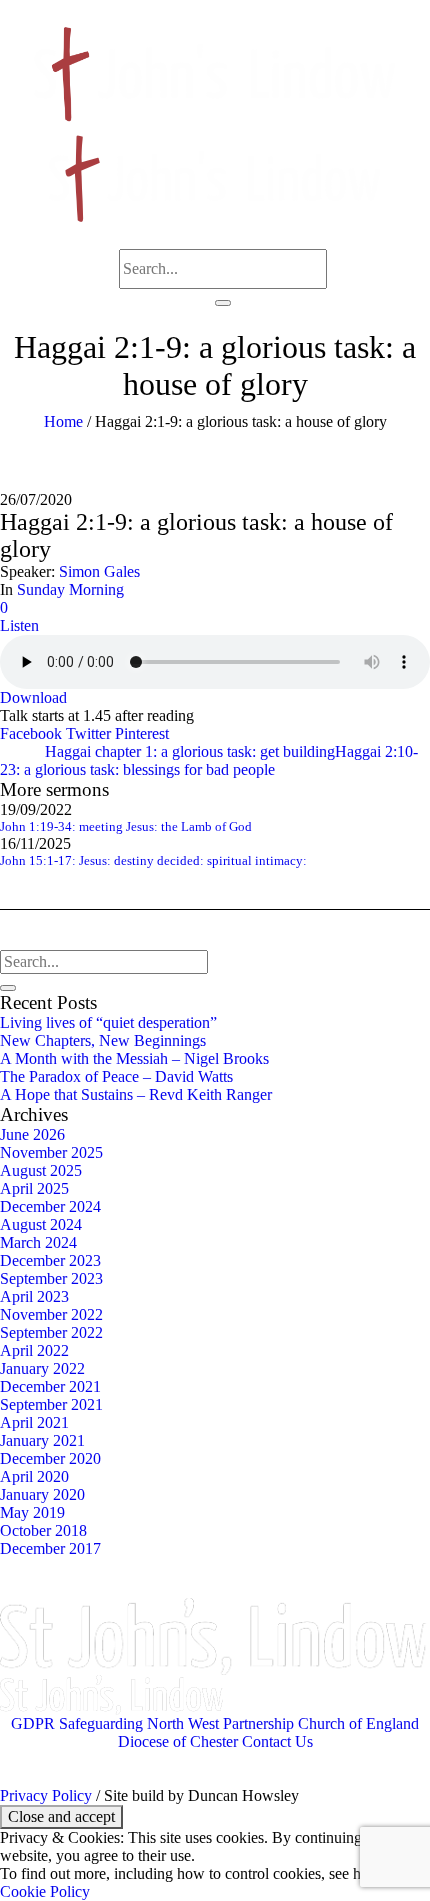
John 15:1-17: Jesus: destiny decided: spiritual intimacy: (153, 860)
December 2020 (50, 1458)
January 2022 (42, 1368)
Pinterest (142, 733)
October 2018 (43, 1530)
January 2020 (42, 1494)
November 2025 (51, 1152)
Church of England (358, 1723)
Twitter (88, 733)
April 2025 (34, 1188)
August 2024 (41, 1224)
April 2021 (34, 1422)
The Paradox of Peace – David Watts (116, 1076)
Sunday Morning (70, 589)
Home (63, 421)
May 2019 (32, 1512)
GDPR (33, 1723)
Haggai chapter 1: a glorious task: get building (190, 751)
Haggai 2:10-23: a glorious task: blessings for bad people (209, 760)
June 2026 (32, 1134)
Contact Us (277, 1741)
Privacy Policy (46, 1795)
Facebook (31, 733)
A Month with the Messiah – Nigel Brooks (134, 1058)
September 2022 (51, 1332)
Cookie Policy (45, 1891)
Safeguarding (101, 1723)
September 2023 (51, 1278)
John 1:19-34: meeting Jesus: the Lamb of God (126, 826)
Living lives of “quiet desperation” (108, 1022)
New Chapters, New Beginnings (103, 1040)
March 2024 (38, 1242)
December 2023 (50, 1260)
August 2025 (41, 1170)
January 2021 (42, 1440)
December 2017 (50, 1548)
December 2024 (50, 1206)
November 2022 (51, 1314)
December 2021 (50, 1386)
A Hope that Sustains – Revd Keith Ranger (136, 1094)
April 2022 (34, 1350)
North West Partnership (220, 1723)
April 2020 (34, 1476)
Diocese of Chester (178, 1741)
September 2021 (51, 1404)
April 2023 (34, 1296)
